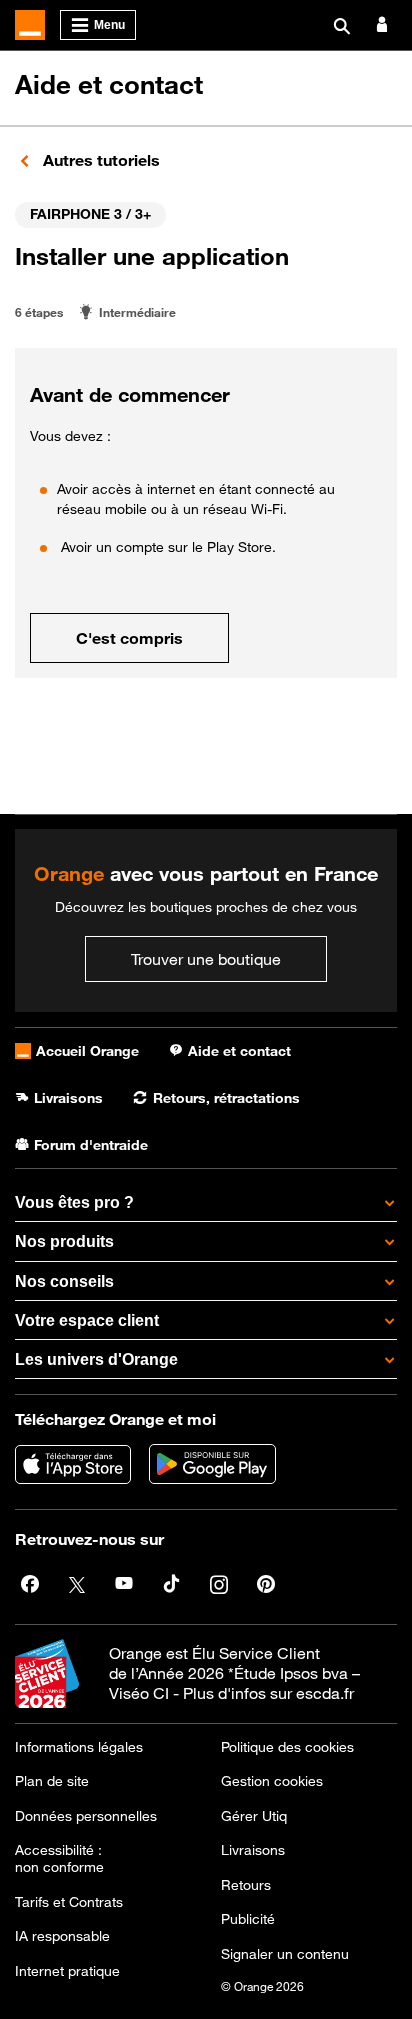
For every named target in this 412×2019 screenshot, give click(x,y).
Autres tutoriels (99, 160)
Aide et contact (109, 84)
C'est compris (129, 638)
